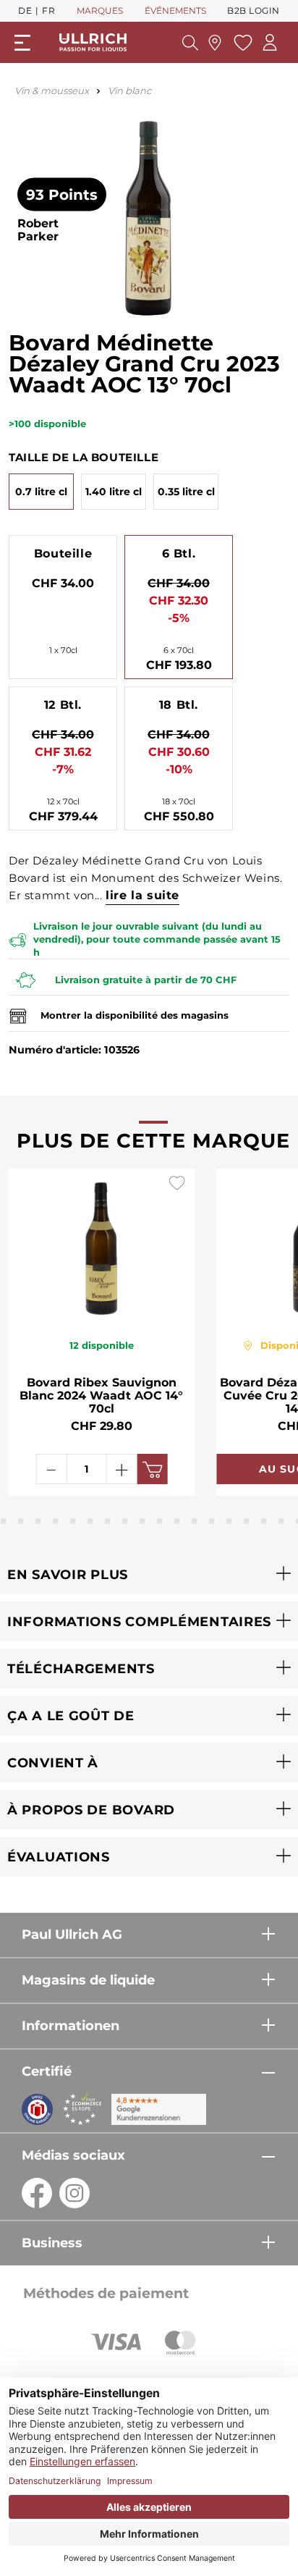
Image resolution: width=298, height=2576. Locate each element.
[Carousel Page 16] (247, 1521)
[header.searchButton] (190, 43)
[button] (149, 1574)
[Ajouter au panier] (152, 1469)
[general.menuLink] (22, 43)
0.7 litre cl (41, 492)
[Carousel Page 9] (125, 1521)
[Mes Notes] (241, 43)
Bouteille (63, 553)
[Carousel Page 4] (38, 1521)
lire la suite (142, 895)
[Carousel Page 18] (281, 1521)
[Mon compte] (270, 42)
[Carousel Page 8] (108, 1521)
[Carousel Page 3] (21, 1521)
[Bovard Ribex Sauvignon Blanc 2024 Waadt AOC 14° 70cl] (102, 1245)
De (25, 10)
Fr (48, 10)
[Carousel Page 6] (73, 1521)
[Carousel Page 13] (195, 1521)
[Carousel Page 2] (4, 1521)
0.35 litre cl (186, 492)
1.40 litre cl (114, 492)
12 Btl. (63, 705)
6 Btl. (179, 553)
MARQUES (100, 10)
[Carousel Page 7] (90, 1521)
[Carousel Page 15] (229, 1521)
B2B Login (254, 10)
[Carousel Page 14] (212, 1521)
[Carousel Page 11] (160, 1521)
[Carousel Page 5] (56, 1521)
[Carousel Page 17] (264, 1521)
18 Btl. (179, 705)
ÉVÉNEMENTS (175, 10)
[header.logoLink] (93, 42)
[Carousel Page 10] (142, 1521)
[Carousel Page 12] (177, 1521)
